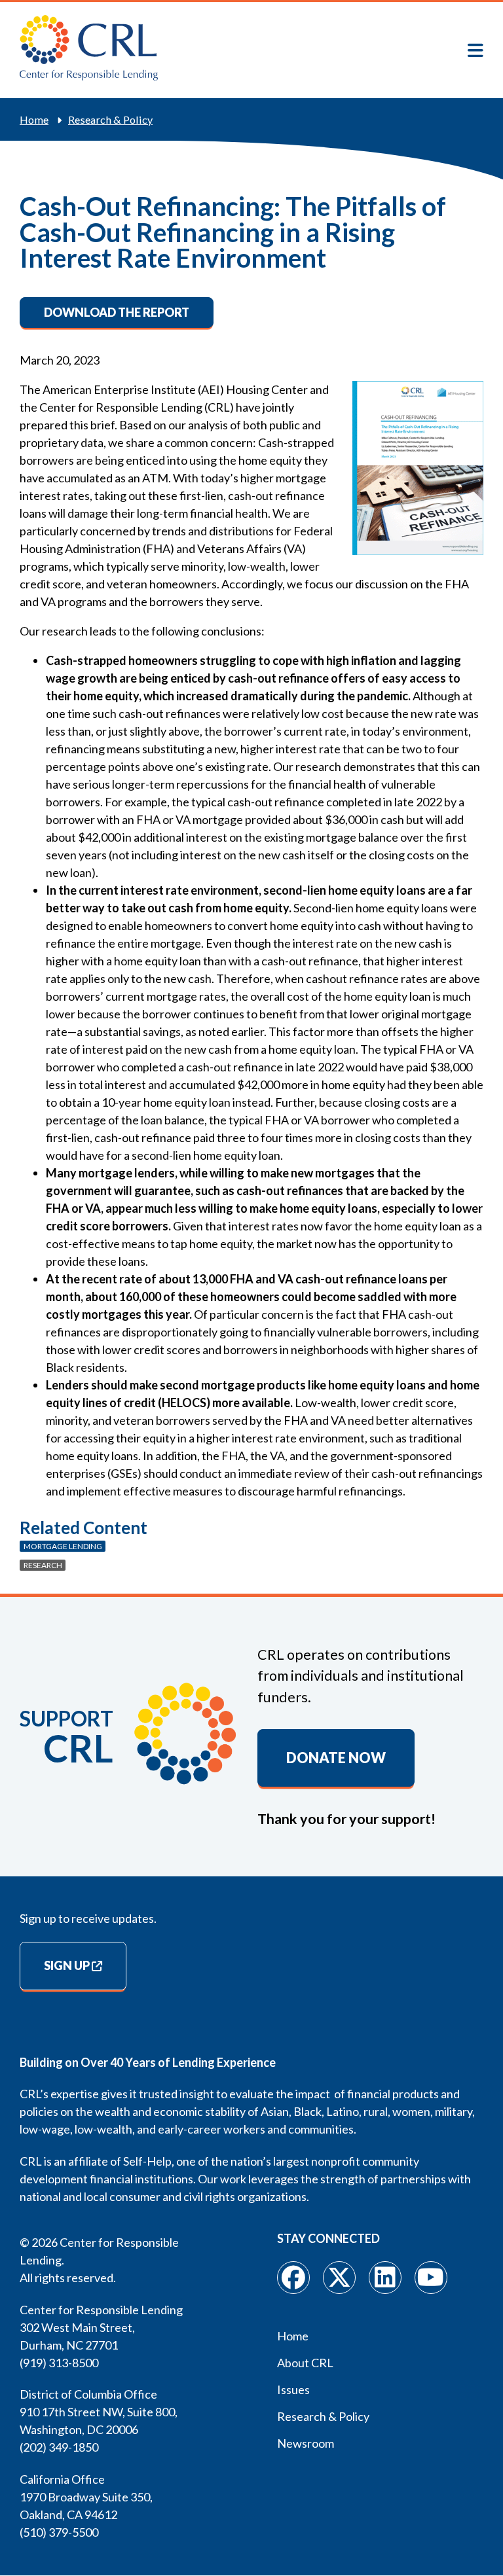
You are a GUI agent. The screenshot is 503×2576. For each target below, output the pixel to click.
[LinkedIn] (385, 2278)
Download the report (117, 312)
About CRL (305, 2363)
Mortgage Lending (63, 1546)
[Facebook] (293, 2278)
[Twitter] (339, 2278)
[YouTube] (431, 2278)
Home (34, 119)
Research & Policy (110, 119)
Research (43, 1565)
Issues (293, 2389)
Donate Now (336, 1758)
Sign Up (67, 1965)
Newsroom (306, 2443)
